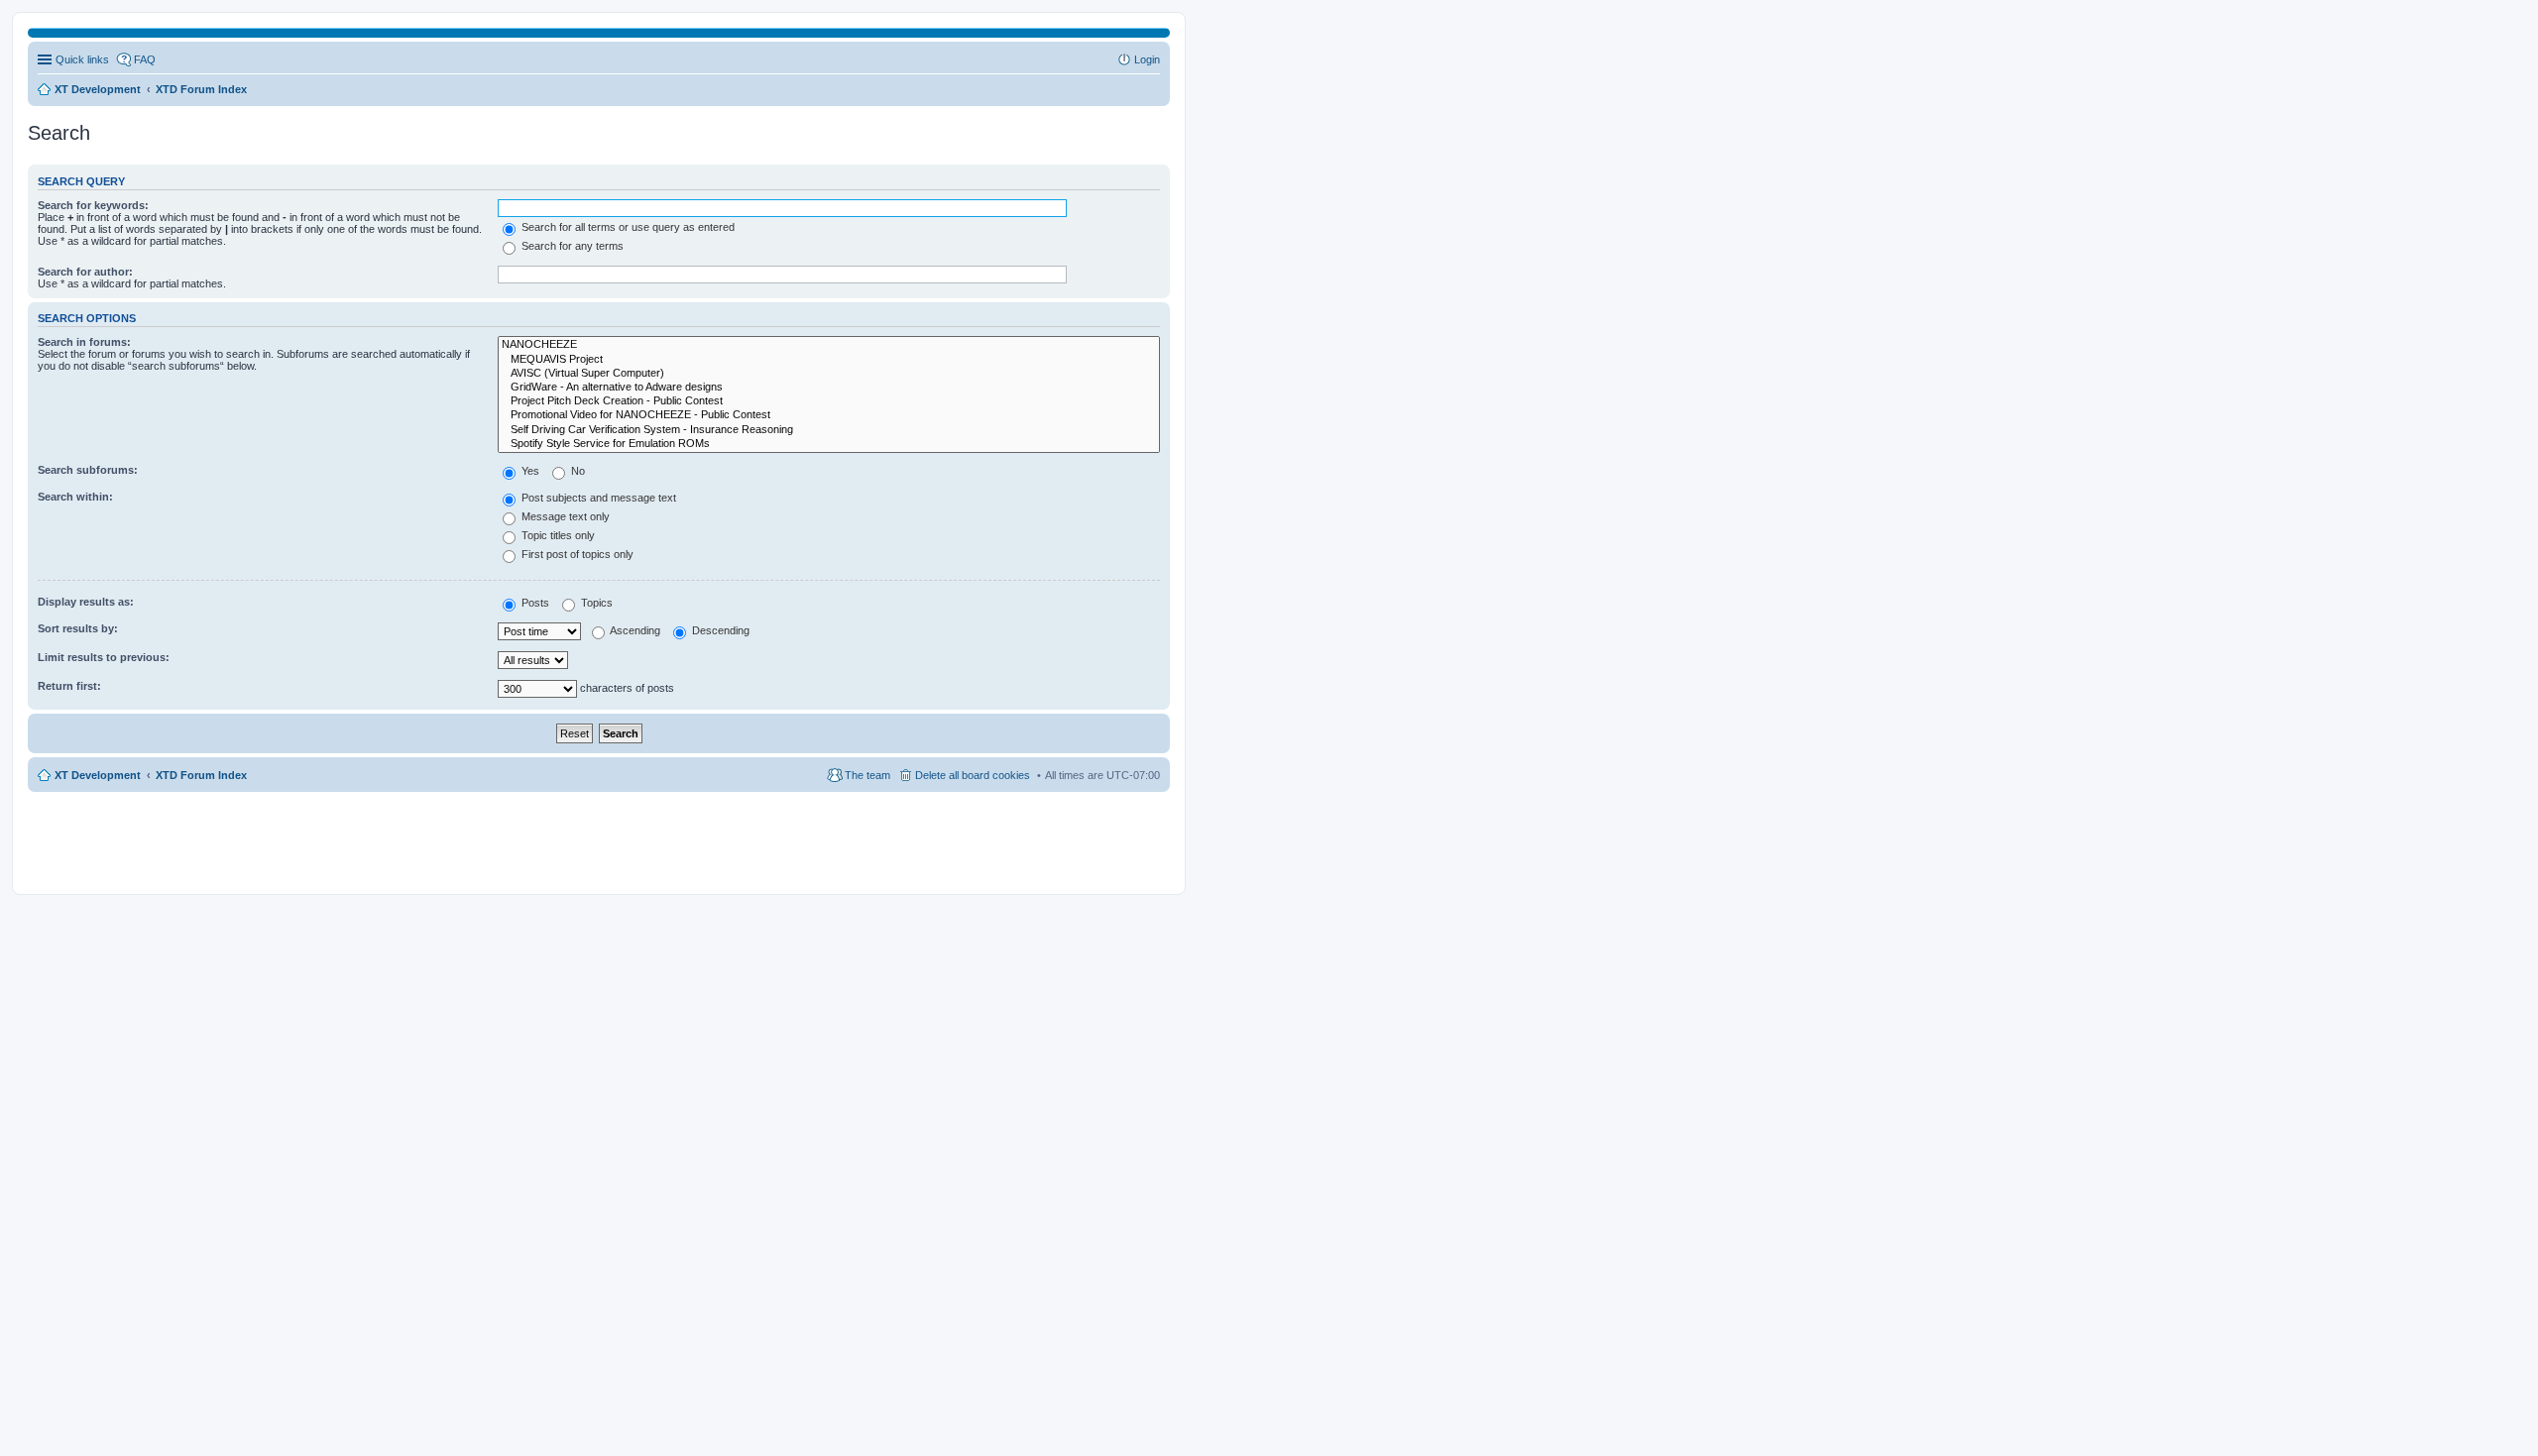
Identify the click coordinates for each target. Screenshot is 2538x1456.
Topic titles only (557, 535)
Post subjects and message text (597, 498)
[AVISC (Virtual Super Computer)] (829, 374)
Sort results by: (78, 628)
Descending (719, 630)
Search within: (75, 497)
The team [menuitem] (867, 775)
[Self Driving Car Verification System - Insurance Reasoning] (829, 430)
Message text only (564, 516)
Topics (595, 603)
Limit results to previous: (104, 657)
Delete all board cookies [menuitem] (973, 775)
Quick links (82, 59)
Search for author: (85, 272)
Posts (534, 603)
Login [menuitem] (1147, 59)
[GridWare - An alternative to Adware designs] (829, 388)
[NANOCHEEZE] (829, 345)
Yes (529, 471)
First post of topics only (576, 554)
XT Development (98, 775)
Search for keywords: (93, 205)
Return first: (69, 686)
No (577, 471)
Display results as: (86, 602)
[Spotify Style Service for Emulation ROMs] (829, 444)
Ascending (634, 630)
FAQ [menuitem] (145, 59)
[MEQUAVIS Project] (829, 360)
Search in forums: (84, 342)
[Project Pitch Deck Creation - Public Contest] (829, 401)
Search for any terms (571, 246)
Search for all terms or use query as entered (627, 227)
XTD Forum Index (201, 775)
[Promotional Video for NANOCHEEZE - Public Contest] (829, 415)
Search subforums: (88, 470)
